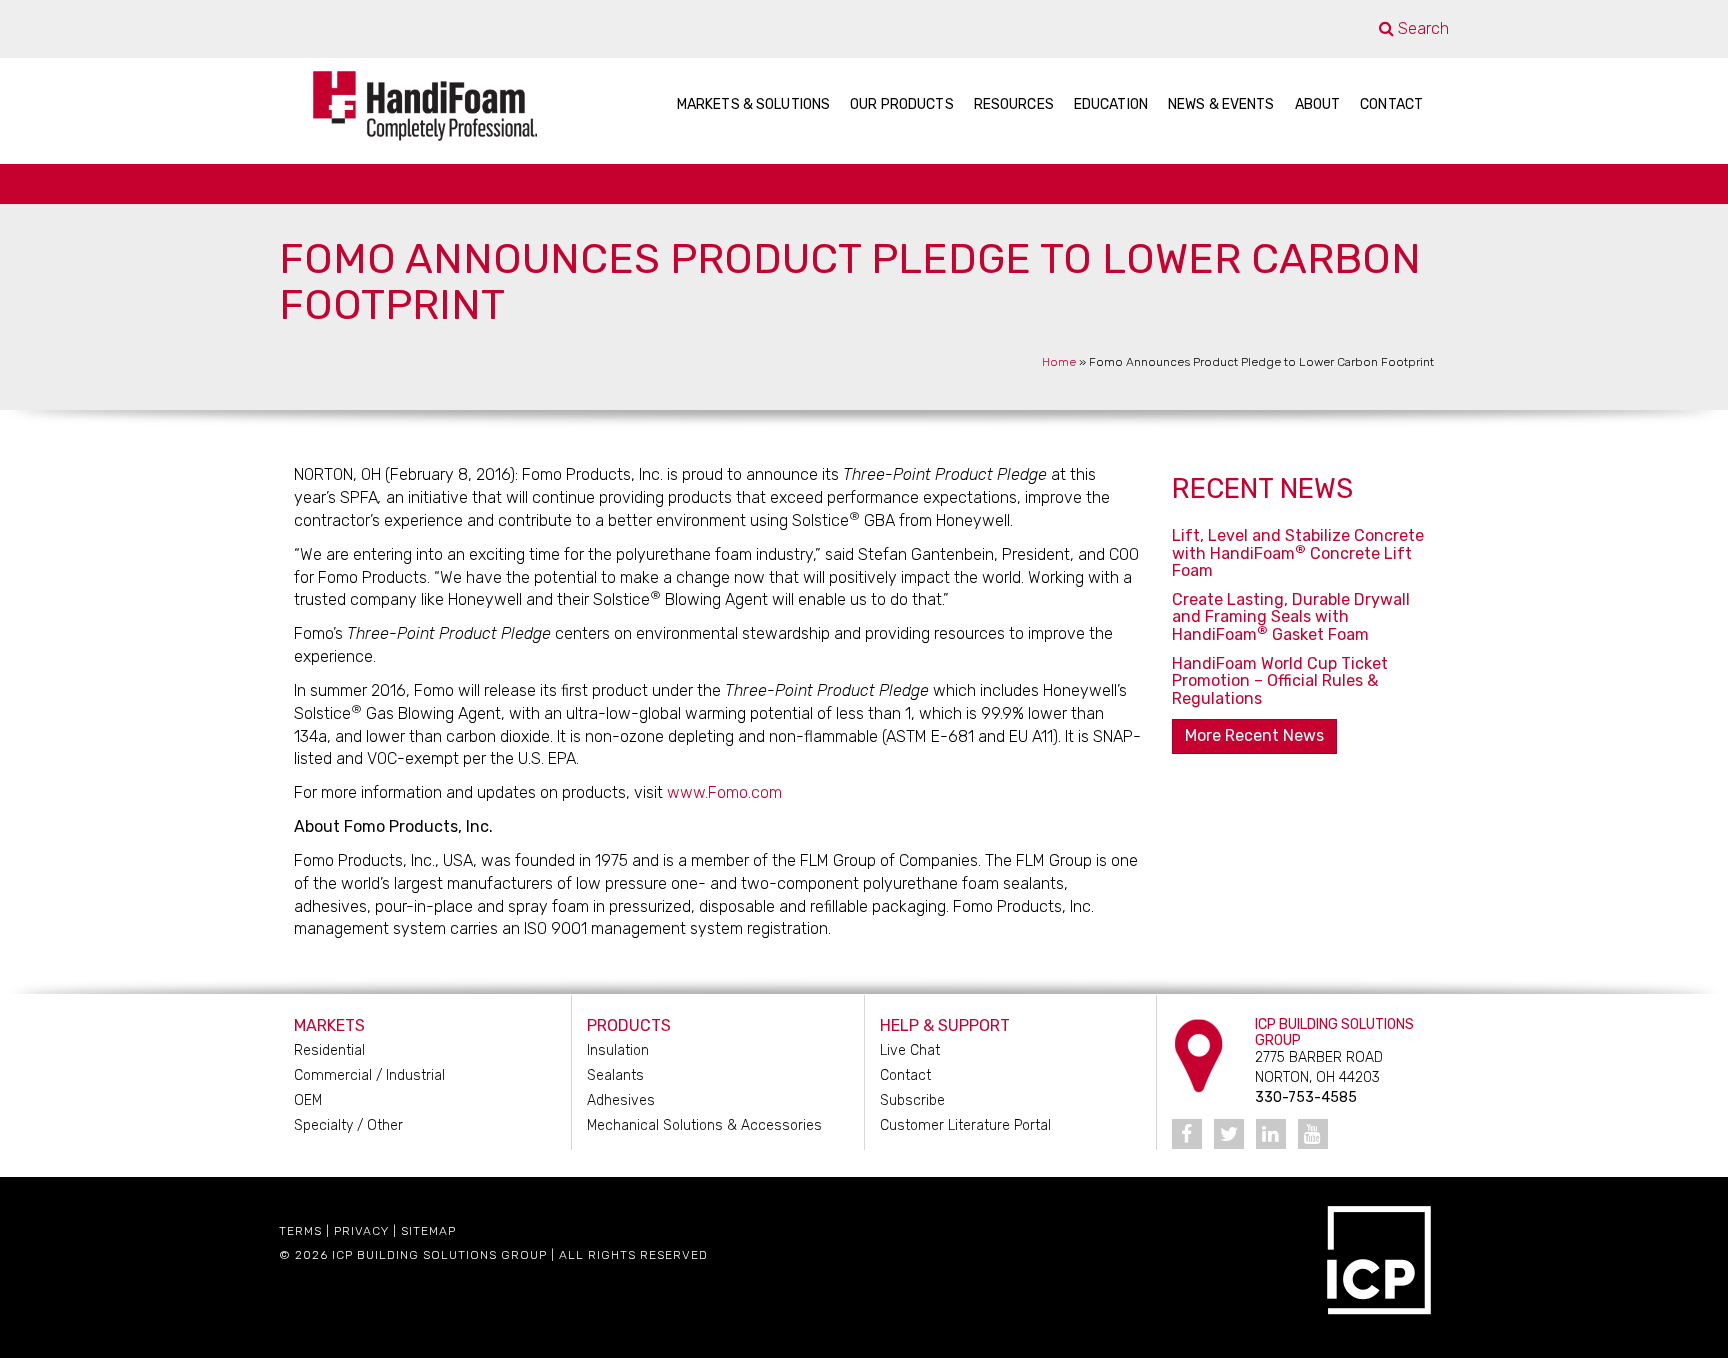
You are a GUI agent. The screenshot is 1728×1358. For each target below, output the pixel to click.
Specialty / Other (348, 1125)
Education (1111, 104)
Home (1059, 362)
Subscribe (912, 1100)
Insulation (618, 1050)
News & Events (1221, 104)
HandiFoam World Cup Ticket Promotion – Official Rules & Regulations (1280, 681)
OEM (308, 1100)
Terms (300, 1231)
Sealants (615, 1075)
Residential (329, 1050)
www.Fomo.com (724, 792)
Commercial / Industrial (369, 1075)
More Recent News (1254, 735)
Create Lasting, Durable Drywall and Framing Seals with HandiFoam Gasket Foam (1291, 617)
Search (1421, 28)
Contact (1391, 104)
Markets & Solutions (753, 104)
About (1318, 104)
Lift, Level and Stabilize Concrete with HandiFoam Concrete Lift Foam (1298, 553)
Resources (1014, 104)
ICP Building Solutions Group (439, 1255)
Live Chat (910, 1050)
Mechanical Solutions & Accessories (704, 1125)
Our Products (902, 104)
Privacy (361, 1231)
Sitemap (428, 1231)
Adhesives (621, 1100)
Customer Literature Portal (965, 1125)
